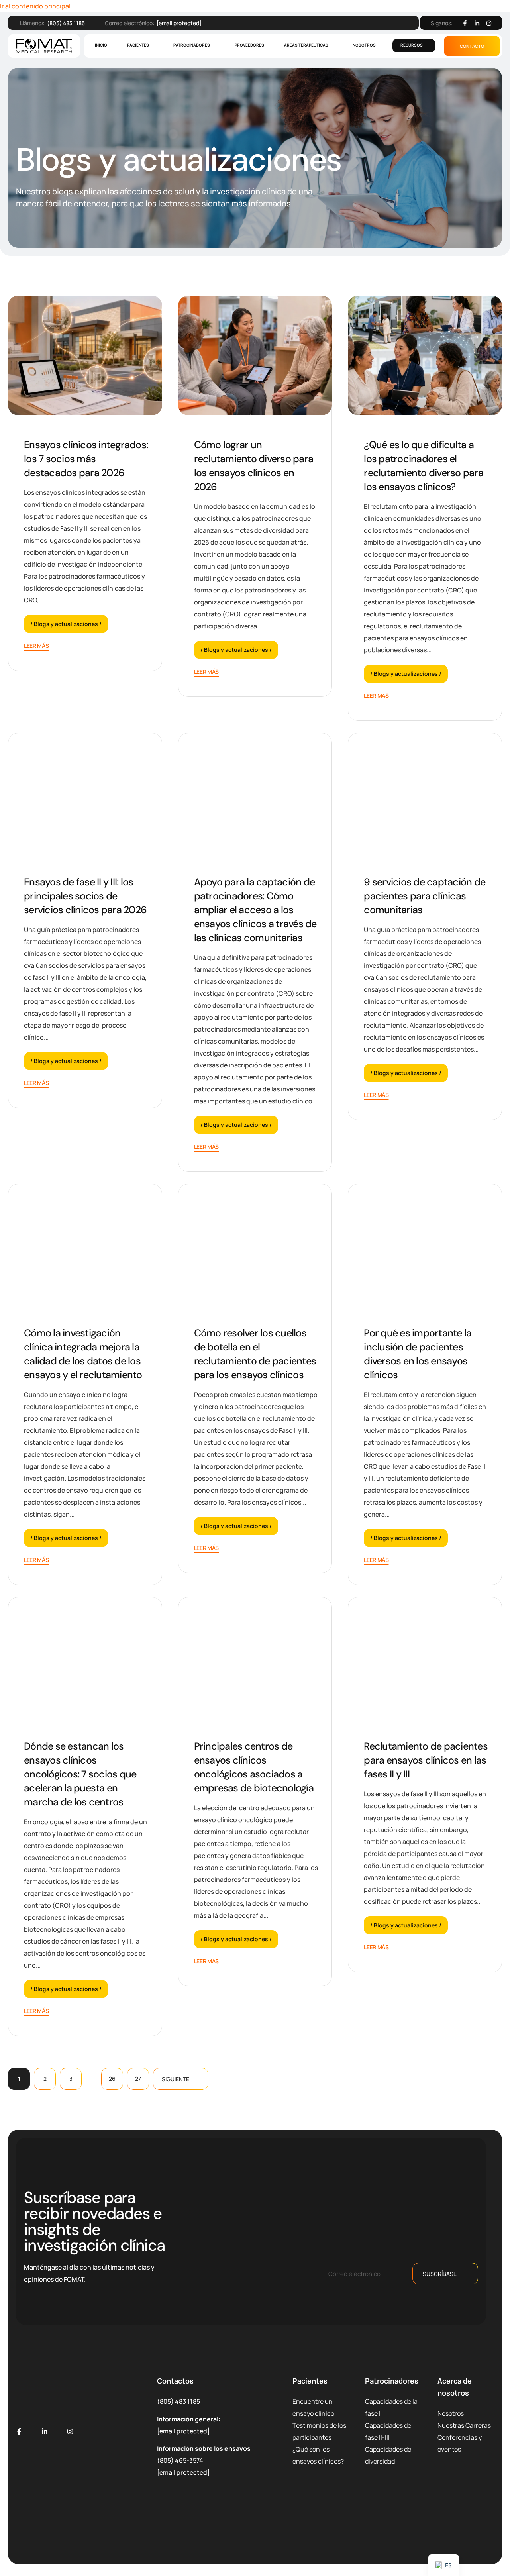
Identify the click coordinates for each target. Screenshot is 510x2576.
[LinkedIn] (477, 23)
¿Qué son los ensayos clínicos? (318, 2455)
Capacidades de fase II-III (388, 2431)
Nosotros (364, 45)
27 (138, 2079)
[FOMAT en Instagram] (70, 2431)
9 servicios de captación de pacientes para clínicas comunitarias (425, 896)
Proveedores (249, 45)
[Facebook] (465, 23)
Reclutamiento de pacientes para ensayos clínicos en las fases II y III (426, 1760)
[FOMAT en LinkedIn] (45, 2431)
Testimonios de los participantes (319, 2431)
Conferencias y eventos (460, 2443)
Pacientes (138, 45)
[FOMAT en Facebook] (19, 2431)
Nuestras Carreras (464, 2425)
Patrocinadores (192, 45)
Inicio (101, 45)
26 (112, 2079)
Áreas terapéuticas (306, 45)
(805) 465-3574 (180, 2460)
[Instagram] (489, 23)
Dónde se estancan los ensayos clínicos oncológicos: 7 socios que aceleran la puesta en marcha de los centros (80, 1774)
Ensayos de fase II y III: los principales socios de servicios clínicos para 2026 (85, 896)
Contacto (472, 46)
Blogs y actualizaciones (66, 624)
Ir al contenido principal (35, 6)
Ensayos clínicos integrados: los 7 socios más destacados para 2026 (86, 459)
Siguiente (176, 2079)
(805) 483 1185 (66, 23)
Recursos (412, 45)
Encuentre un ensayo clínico (313, 2407)
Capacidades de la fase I (391, 2407)
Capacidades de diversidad (388, 2455)
